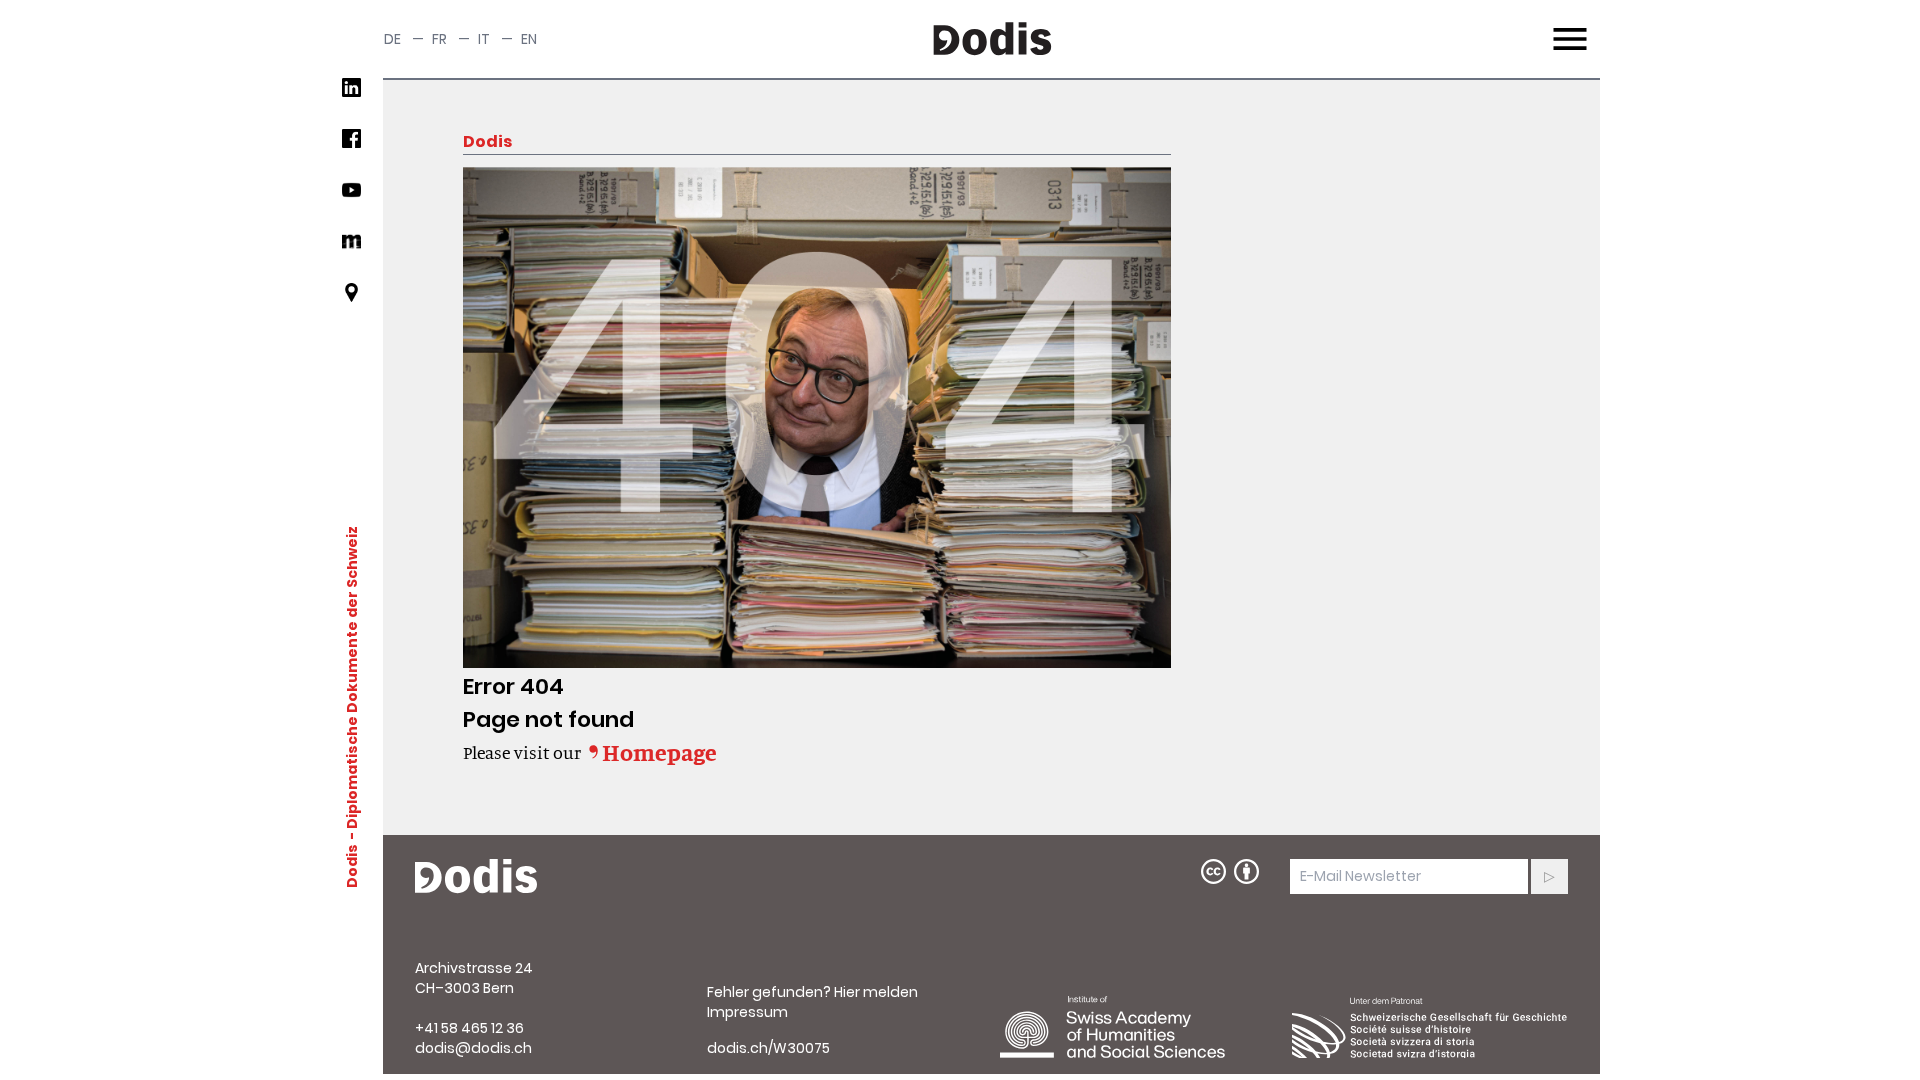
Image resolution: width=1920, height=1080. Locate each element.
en (529, 39)
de (392, 39)
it (484, 39)
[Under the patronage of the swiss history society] (1430, 1027)
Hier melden (876, 992)
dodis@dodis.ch (473, 1048)
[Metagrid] (351, 249)
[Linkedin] (351, 95)
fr (439, 39)
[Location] (351, 300)
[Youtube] (351, 197)
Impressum (747, 1012)
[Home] (476, 877)
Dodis (352, 866)
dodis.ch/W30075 (768, 1048)
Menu (1567, 27)
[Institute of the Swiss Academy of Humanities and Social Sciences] (1138, 1027)
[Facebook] (351, 146)
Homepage (659, 752)
